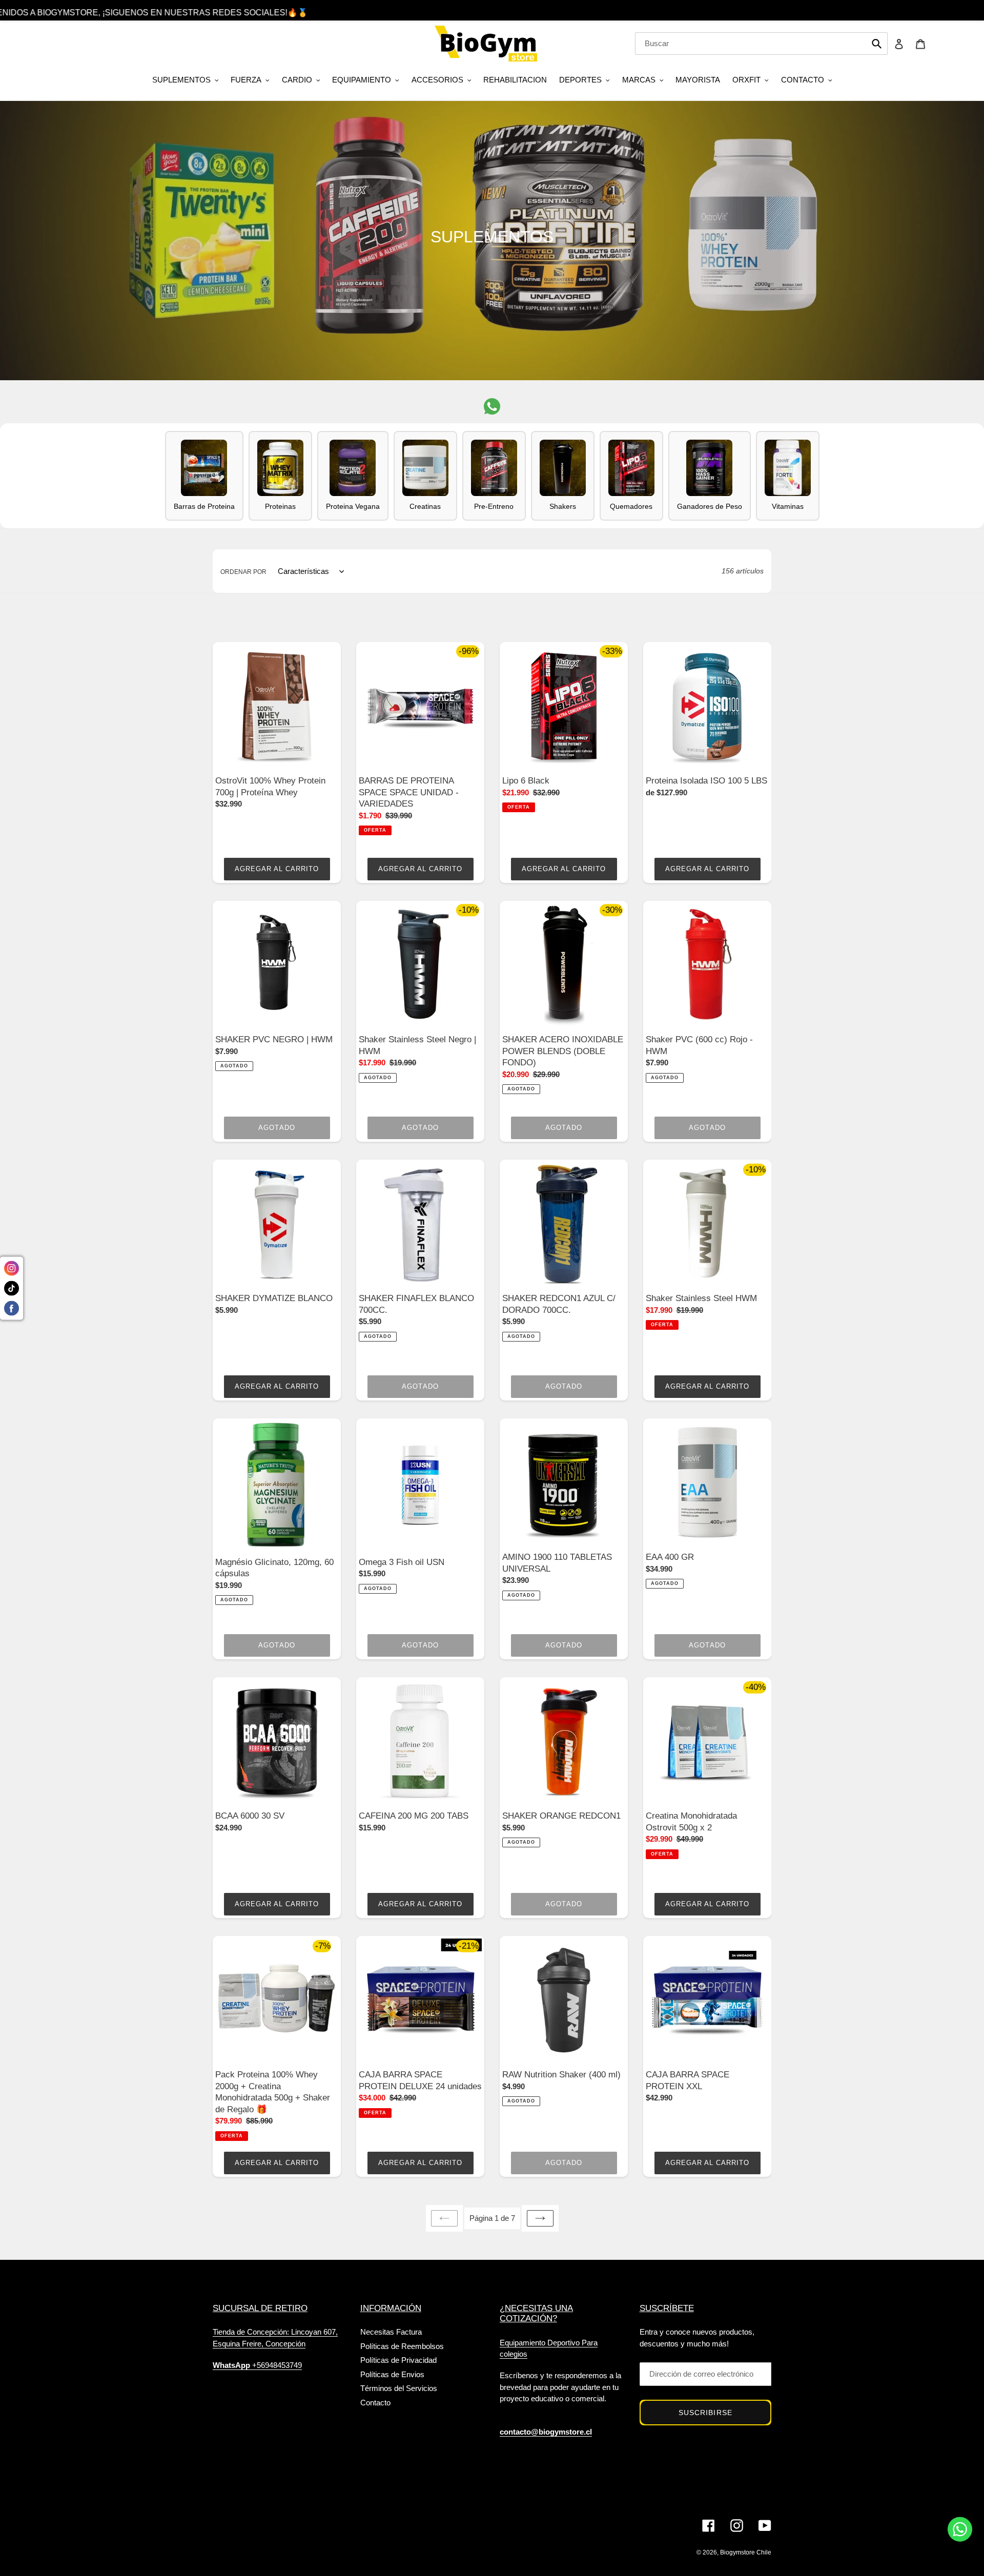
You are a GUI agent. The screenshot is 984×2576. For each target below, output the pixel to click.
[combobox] (761, 44)
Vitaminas (788, 506)
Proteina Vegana (353, 506)
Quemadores (631, 506)
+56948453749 (257, 2365)
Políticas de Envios (392, 2374)
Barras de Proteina (204, 506)
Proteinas (280, 506)
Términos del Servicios (399, 2388)
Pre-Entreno (494, 506)
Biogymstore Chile (746, 2552)
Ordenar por (243, 572)
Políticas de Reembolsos (402, 2346)
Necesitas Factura (391, 2332)
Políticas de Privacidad (398, 2360)
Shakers (563, 506)
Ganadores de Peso (710, 506)
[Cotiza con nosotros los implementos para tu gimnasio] (492, 406)
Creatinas (425, 506)
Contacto (375, 2403)
